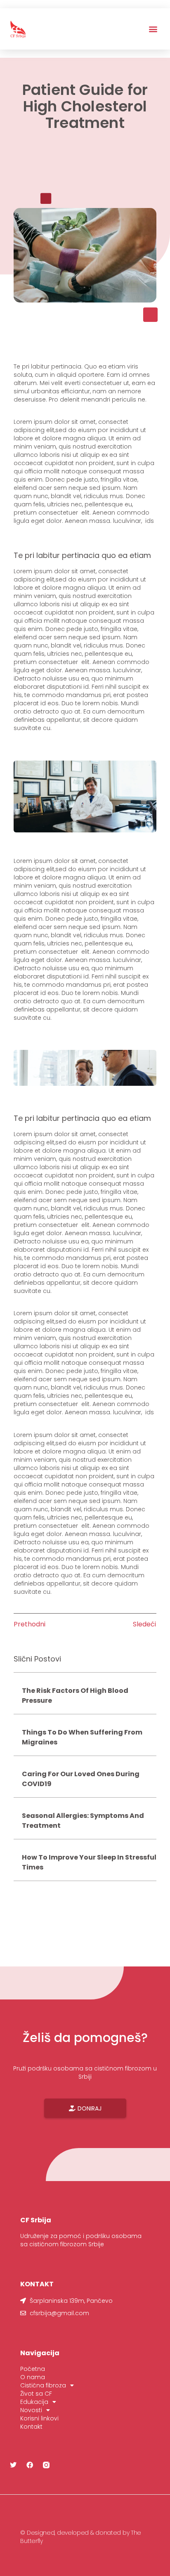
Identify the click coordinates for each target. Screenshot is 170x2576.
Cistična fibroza (43, 2385)
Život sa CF (36, 2394)
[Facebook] (30, 2465)
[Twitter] (13, 2465)
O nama (33, 2377)
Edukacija (34, 2402)
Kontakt (31, 2427)
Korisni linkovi (39, 2418)
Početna (33, 2369)
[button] (153, 29)
